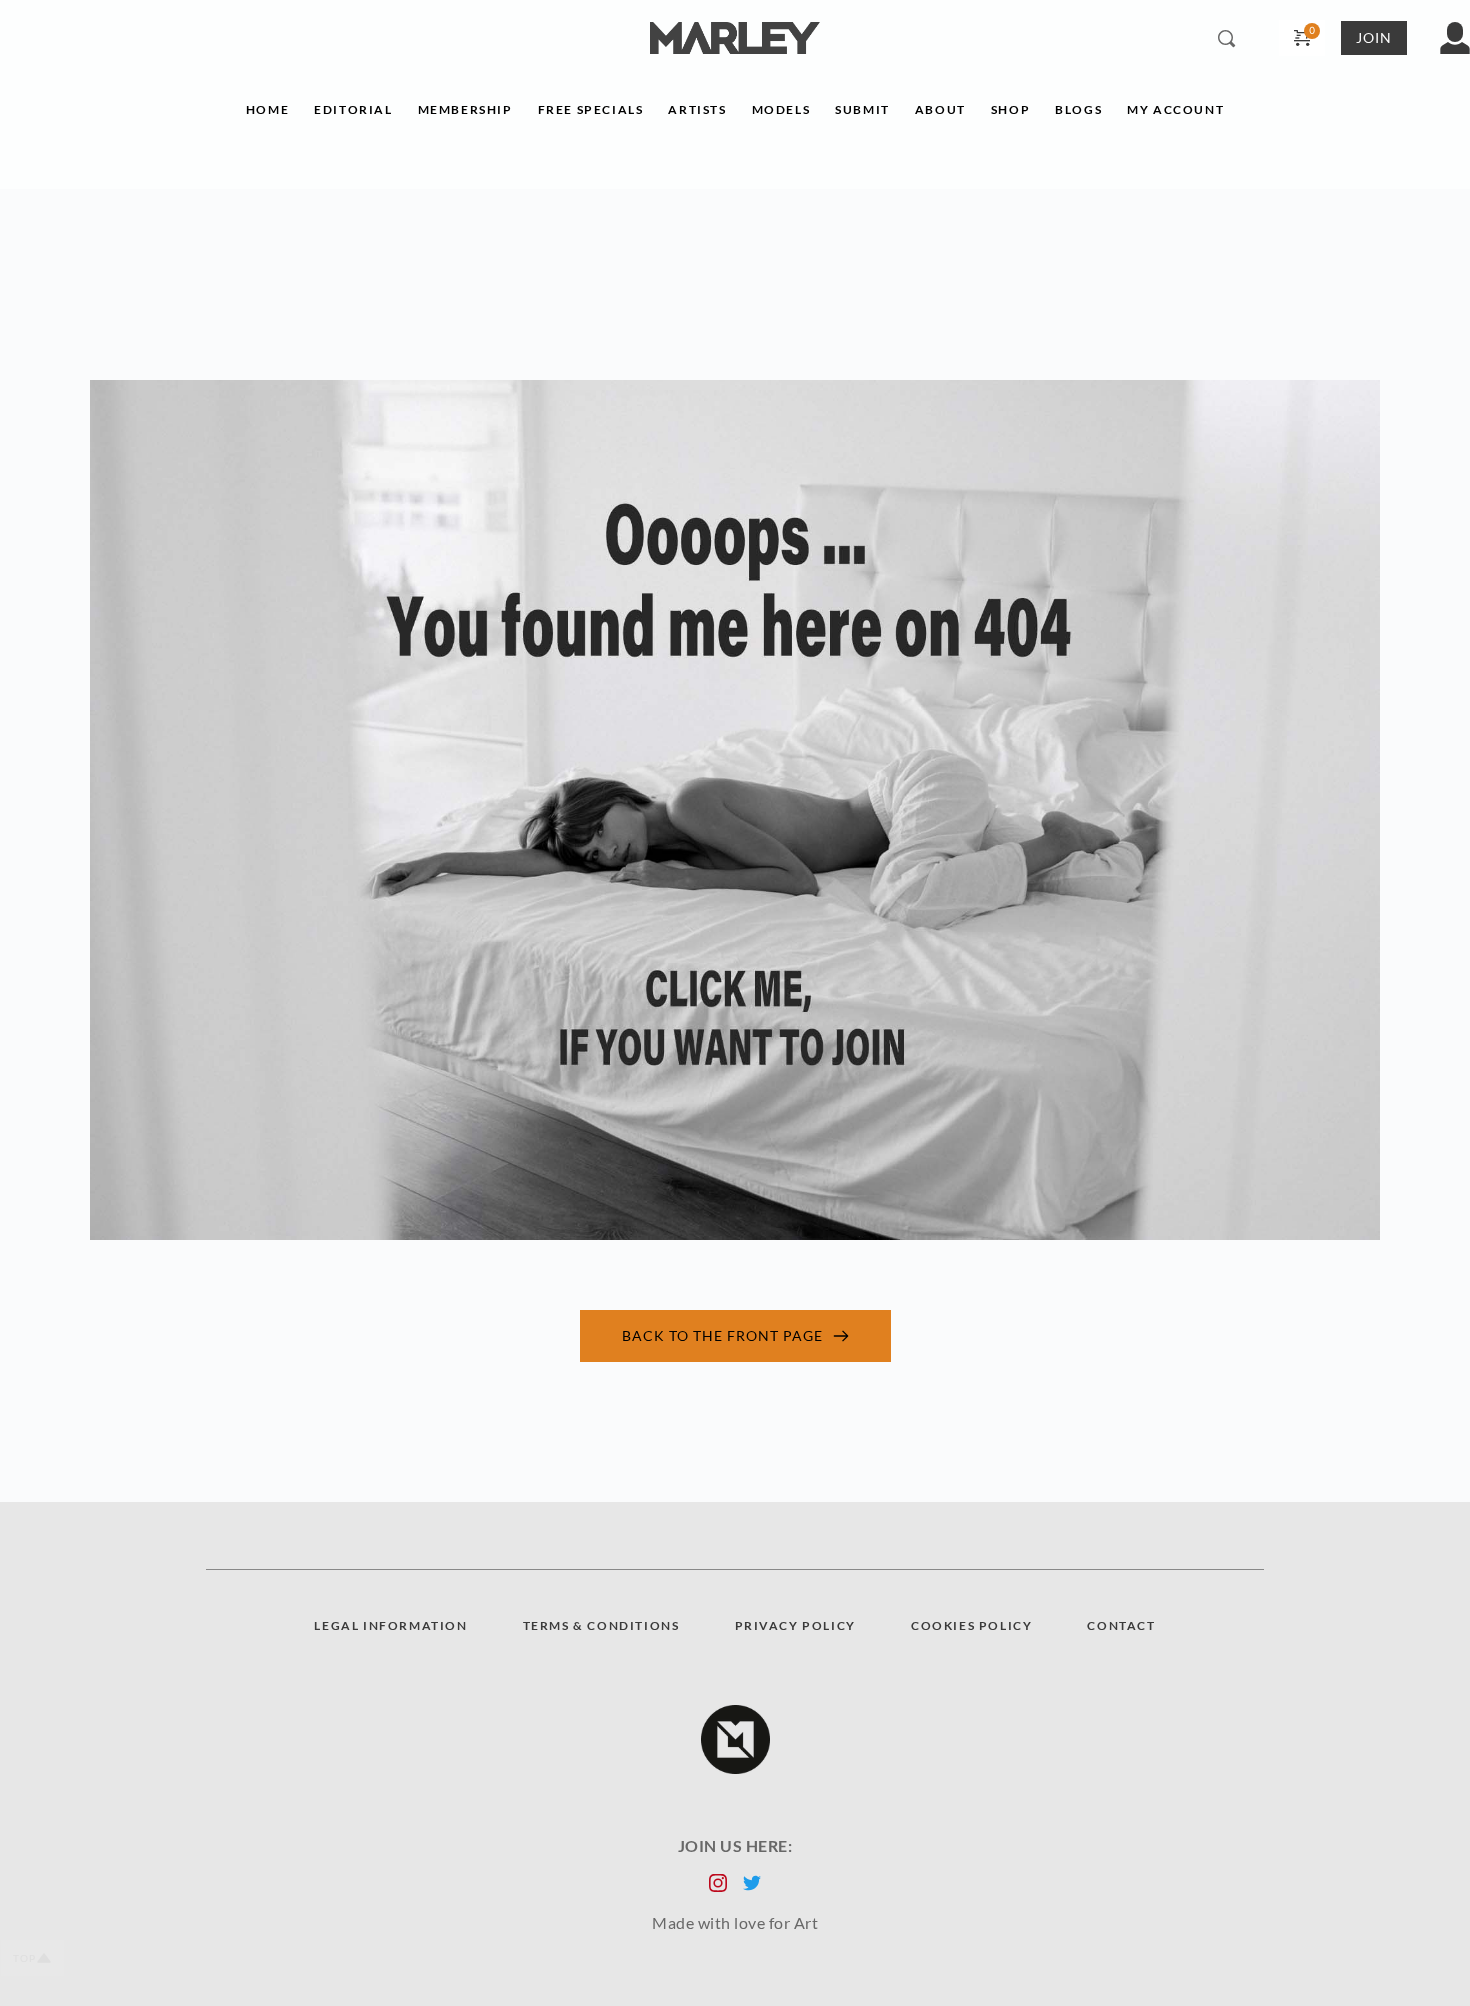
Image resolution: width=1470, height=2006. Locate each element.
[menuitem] (267, 115)
